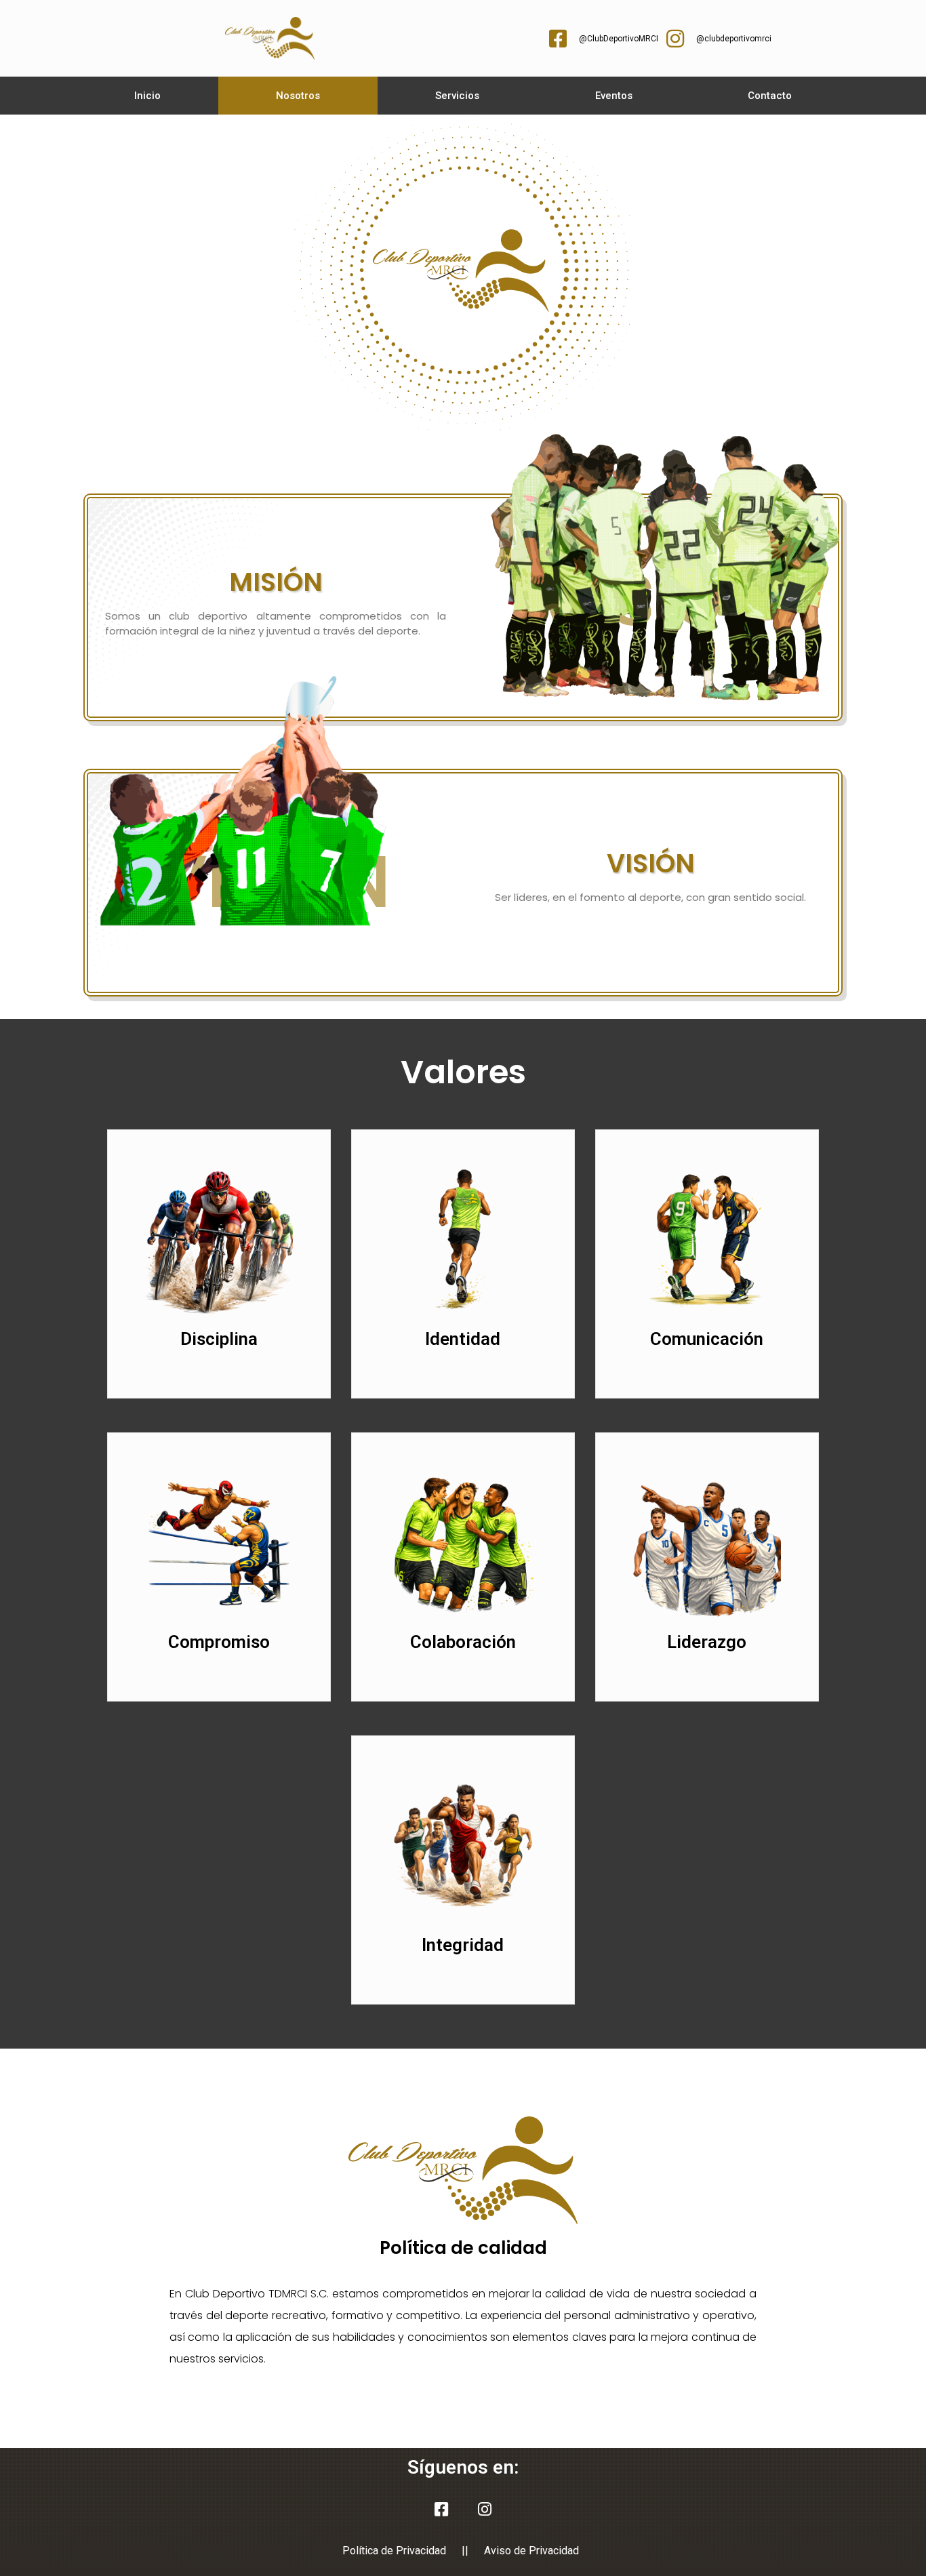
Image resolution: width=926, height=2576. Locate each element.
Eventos (614, 96)
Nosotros (298, 96)
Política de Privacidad (394, 2551)
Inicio (147, 96)
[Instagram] (485, 2510)
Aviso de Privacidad (531, 2551)
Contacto (770, 96)
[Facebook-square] (441, 2510)
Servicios (457, 96)
